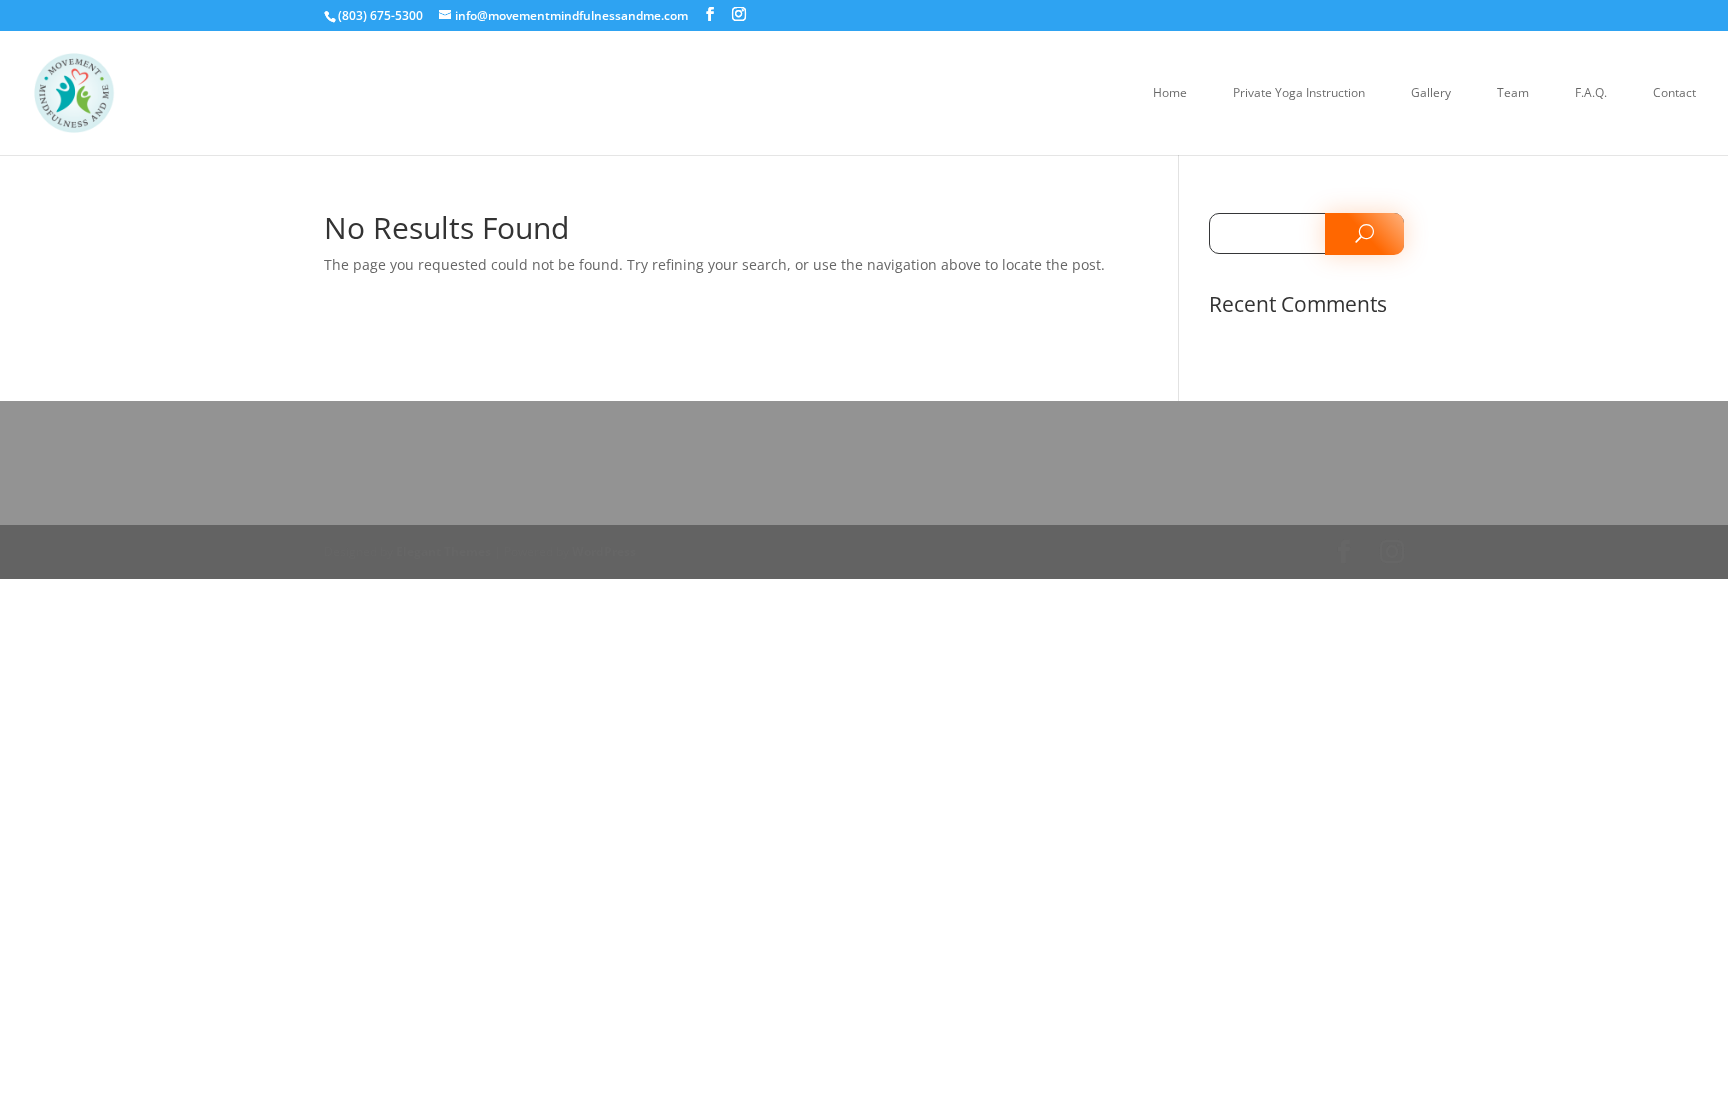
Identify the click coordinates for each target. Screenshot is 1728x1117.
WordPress (604, 551)
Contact (1674, 93)
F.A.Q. (1591, 93)
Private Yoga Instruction (1299, 93)
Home (1170, 93)
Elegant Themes (443, 551)
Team (1513, 93)
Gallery (1431, 93)
